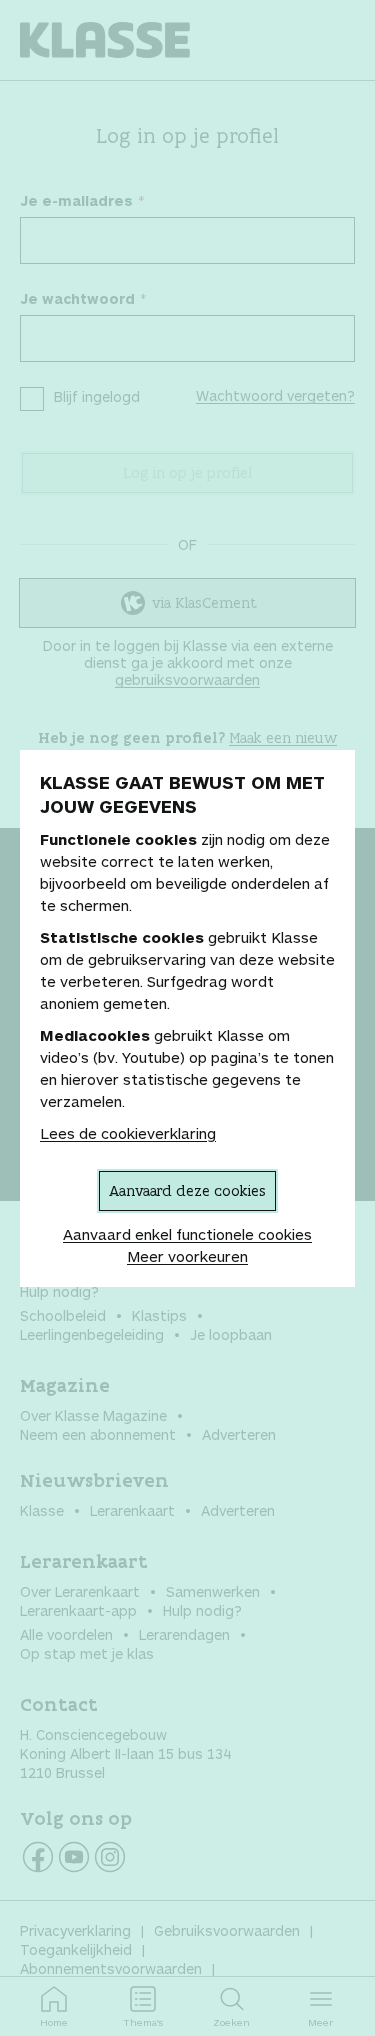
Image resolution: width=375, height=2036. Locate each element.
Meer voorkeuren (187, 1256)
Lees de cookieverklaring (128, 1133)
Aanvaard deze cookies (187, 1190)
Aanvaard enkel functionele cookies (187, 1234)
